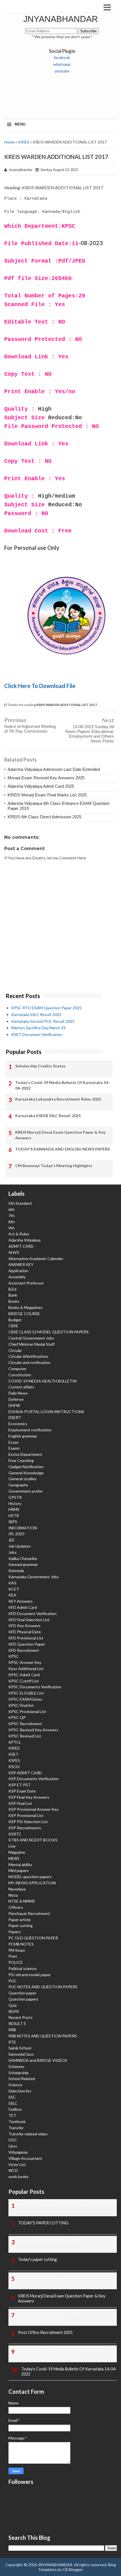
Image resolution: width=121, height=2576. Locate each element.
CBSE (13, 1326)
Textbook (17, 2121)
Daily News (18, 1393)
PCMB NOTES (21, 1944)
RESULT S (17, 2023)
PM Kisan (17, 1950)
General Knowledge (26, 1473)
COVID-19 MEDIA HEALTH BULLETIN (42, 1381)
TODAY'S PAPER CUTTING (43, 2223)
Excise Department (25, 1454)
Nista (13, 1895)
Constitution (20, 1375)
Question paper (22, 1993)
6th (12, 1209)
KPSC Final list (21, 1705)
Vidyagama (18, 2152)
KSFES (14, 1760)
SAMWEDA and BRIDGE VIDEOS (38, 2060)
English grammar (23, 1436)
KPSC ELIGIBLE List (26, 1693)
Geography (18, 1485)
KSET (14, 1754)
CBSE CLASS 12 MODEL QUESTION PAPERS (49, 1332)
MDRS (14, 1858)
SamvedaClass (21, 2054)
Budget (15, 1320)
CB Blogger (73, 2569)
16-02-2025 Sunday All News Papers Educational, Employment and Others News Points (62, 2353)
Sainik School (20, 2048)
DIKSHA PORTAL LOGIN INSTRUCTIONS (46, 1412)
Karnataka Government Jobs (34, 1577)
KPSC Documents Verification (35, 1687)
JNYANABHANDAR (61, 19)
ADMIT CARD (21, 1246)
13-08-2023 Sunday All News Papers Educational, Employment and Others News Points (90, 734)
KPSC (14, 1656)
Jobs (13, 1552)
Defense (16, 1399)
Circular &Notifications (28, 1356)
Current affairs (21, 1387)
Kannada (16, 1571)
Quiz (13, 2005)
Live (12, 1846)
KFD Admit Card (23, 1607)
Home (9, 142)
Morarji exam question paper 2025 (49, 2278)
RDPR (14, 2011)
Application (18, 1271)
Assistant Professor (26, 1283)
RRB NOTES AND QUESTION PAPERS (43, 2036)
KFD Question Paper (27, 1644)
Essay (14, 1442)
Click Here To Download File (40, 686)
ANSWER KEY (21, 1264)
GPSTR (15, 1497)
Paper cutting (21, 1925)
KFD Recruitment (24, 1650)
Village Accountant (25, 2158)
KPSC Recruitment (25, 1724)
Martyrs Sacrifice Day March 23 (38, 1028)
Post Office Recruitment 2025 (45, 2332)
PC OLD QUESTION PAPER (33, 1938)
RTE (12, 2042)
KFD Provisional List (26, 1638)
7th (12, 1216)
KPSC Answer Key (25, 1662)
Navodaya (17, 1889)
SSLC (13, 2103)
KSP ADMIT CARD (25, 1773)
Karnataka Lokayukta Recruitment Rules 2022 (58, 1099)
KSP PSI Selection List (28, 1822)
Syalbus (15, 2109)
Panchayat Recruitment (29, 1913)
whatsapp (62, 64)
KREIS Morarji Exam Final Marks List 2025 (47, 795)
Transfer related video (28, 2134)
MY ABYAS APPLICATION (32, 1883)
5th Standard (20, 1203)
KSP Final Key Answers (29, 1797)
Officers (16, 1907)
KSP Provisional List (26, 1815)
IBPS (13, 1522)
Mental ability (20, 1865)
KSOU (14, 1767)
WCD (13, 2170)
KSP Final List (20, 1803)
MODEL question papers (30, 1877)
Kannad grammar (23, 1564)
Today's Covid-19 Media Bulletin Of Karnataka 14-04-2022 (62, 1085)
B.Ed (12, 1289)
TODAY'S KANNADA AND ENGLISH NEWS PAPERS (62, 1149)
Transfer (16, 2128)
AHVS (14, 1252)
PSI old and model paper (30, 1975)
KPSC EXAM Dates (25, 1699)
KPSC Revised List (25, 1736)
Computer (17, 1369)
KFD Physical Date (25, 1632)
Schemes (16, 2066)
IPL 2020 (16, 1534)
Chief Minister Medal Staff (32, 1344)
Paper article (20, 1920)
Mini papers (19, 1870)
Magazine (17, 1852)
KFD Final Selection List (29, 1620)
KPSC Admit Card (24, 1675)
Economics (18, 1424)
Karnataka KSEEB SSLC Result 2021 (48, 1116)
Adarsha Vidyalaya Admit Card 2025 (41, 786)
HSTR (14, 1515)
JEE (12, 1540)
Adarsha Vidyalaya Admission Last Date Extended (54, 769)
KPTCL (15, 1742)
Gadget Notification (26, 1467)
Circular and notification (29, 1362)
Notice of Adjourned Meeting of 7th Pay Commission (30, 729)
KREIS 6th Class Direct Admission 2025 (44, 817)
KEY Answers (21, 1601)
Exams (14, 1448)
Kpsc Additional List (26, 1669)
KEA (12, 1595)
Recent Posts (21, 2017)
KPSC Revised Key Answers (33, 1730)
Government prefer (26, 1491)
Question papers (23, 1999)
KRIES (24, 142)
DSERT (15, 1417)
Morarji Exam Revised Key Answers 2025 (46, 778)
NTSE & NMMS (22, 1901)
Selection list (20, 2091)
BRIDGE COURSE (24, 1314)
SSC (12, 2097)
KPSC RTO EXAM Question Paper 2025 (46, 1008)
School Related (22, 2079)
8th (12, 1222)
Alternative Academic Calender (36, 1259)
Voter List (17, 2164)
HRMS (14, 1509)
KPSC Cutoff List (24, 1681)
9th (12, 1228)
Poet (13, 1956)
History (15, 1503)
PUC (13, 1981)
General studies (23, 1479)
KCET (14, 1589)
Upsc (13, 2146)
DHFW (14, 1405)
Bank (13, 1295)
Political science (23, 1968)
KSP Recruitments (25, 1828)
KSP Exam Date (22, 1791)
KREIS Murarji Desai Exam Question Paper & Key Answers (60, 1135)
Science (15, 2085)
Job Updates (20, 1546)
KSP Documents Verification (33, 1779)
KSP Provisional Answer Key (33, 1809)
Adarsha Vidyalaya (24, 1240)
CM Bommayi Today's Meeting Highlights (54, 1166)
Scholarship (19, 2073)
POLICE (16, 1962)
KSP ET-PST (20, 1785)
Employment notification (30, 1430)
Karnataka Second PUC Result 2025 (43, 1021)
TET (12, 2115)
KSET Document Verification (37, 1034)
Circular (15, 1350)
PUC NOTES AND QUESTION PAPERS (43, 1987)
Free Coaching (21, 1460)
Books (14, 1301)
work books (19, 2177)
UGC (13, 2140)
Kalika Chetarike (23, 1558)
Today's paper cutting (37, 2259)
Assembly (17, 1277)
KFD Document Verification (33, 1613)
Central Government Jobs (31, 1338)
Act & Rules (19, 1234)
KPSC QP (17, 1717)
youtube (62, 71)
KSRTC (15, 1834)
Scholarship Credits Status (40, 1066)
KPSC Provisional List (27, 1711)
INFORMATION (23, 1528)
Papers (15, 1932)
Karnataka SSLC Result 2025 (36, 1014)
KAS (12, 1583)
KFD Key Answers (24, 1626)
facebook (62, 57)
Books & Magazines (25, 1307)
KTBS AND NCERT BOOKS (33, 1840)
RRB (12, 2030)
